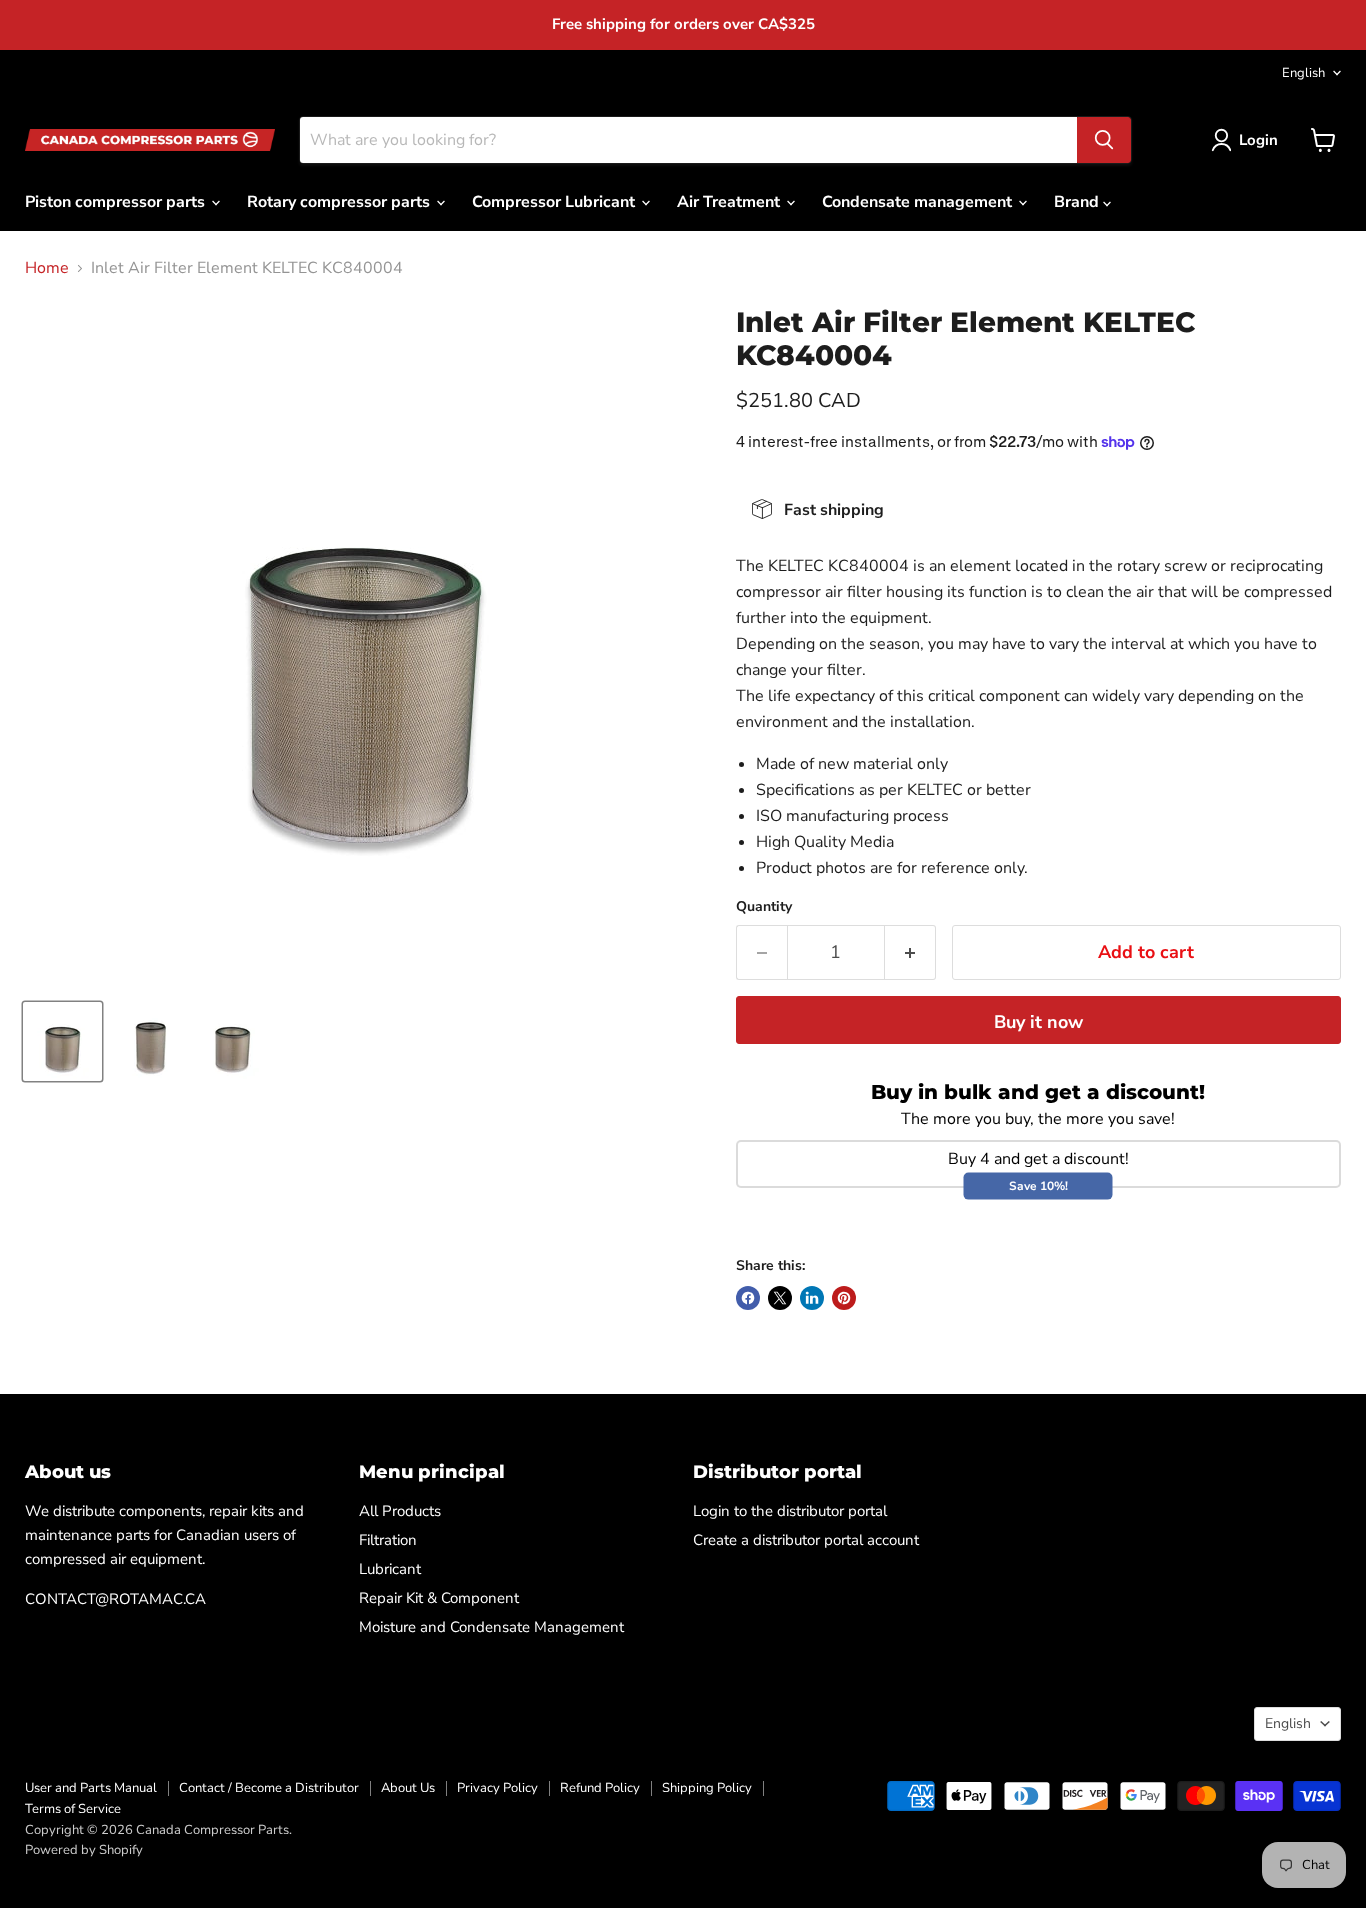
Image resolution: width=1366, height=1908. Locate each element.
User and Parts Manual (91, 1788)
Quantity (764, 907)
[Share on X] (780, 1298)
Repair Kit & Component (439, 1598)
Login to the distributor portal (790, 1511)
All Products (400, 1511)
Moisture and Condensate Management (491, 1627)
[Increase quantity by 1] (910, 952)
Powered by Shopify (84, 1850)
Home (47, 268)
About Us (408, 1788)
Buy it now (1038, 1022)
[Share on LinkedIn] (812, 1298)
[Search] (1104, 140)
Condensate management (919, 202)
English (1303, 73)
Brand (1078, 202)
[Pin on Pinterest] (844, 1298)
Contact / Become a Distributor (269, 1788)
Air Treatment (730, 202)
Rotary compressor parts (340, 202)
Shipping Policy (707, 1788)
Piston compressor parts (117, 202)
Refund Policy (600, 1788)
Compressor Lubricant (555, 202)
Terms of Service (73, 1809)
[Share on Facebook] (748, 1298)
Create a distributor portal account (806, 1540)
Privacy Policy (497, 1788)
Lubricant (390, 1569)
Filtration (388, 1540)
